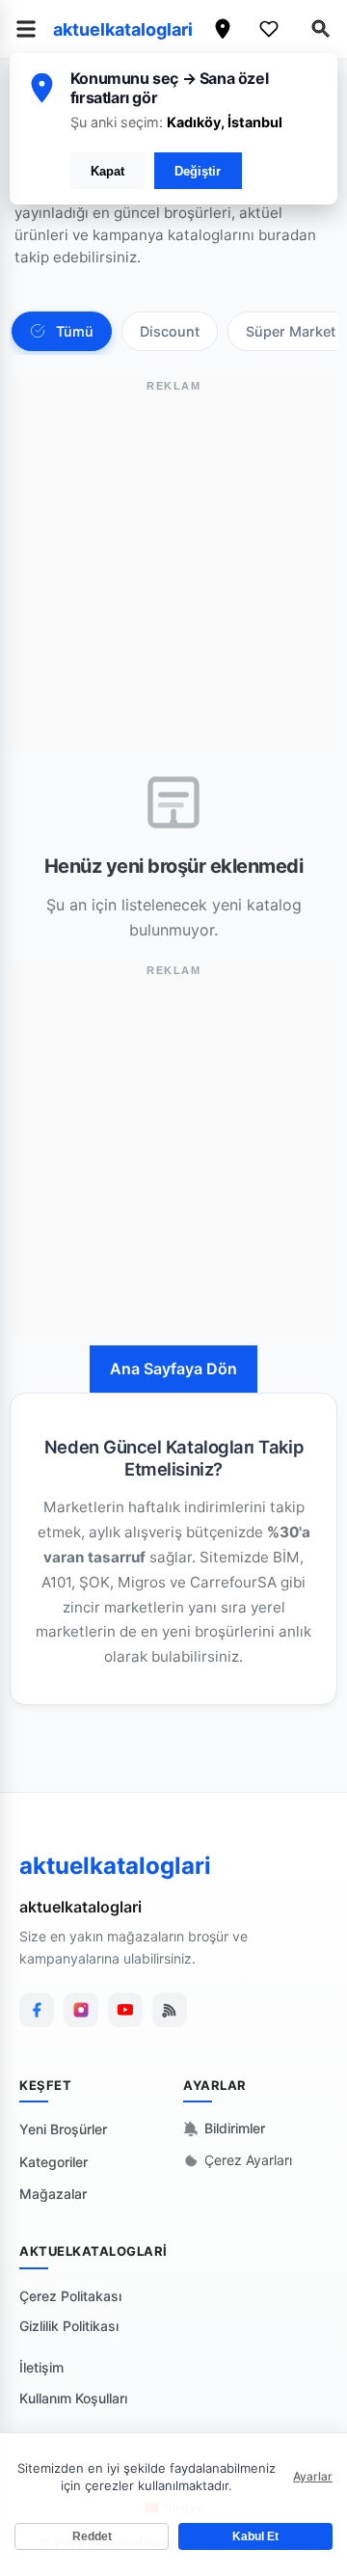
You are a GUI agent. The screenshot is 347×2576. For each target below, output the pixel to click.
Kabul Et (255, 2536)
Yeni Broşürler (63, 2129)
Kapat (107, 171)
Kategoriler (53, 2162)
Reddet (92, 2536)
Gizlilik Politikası (69, 2326)
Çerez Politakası (70, 2296)
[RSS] (170, 2010)
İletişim (41, 2367)
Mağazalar (53, 2194)
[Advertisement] (173, 579)
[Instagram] (81, 2010)
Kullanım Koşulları (73, 2398)
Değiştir (198, 171)
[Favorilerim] (269, 29)
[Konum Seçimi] (223, 29)
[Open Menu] (26, 29)
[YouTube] (125, 2010)
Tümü (75, 331)
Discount (170, 331)
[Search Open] (321, 29)
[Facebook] (37, 2010)
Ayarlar (313, 2476)
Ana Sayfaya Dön (173, 1369)
